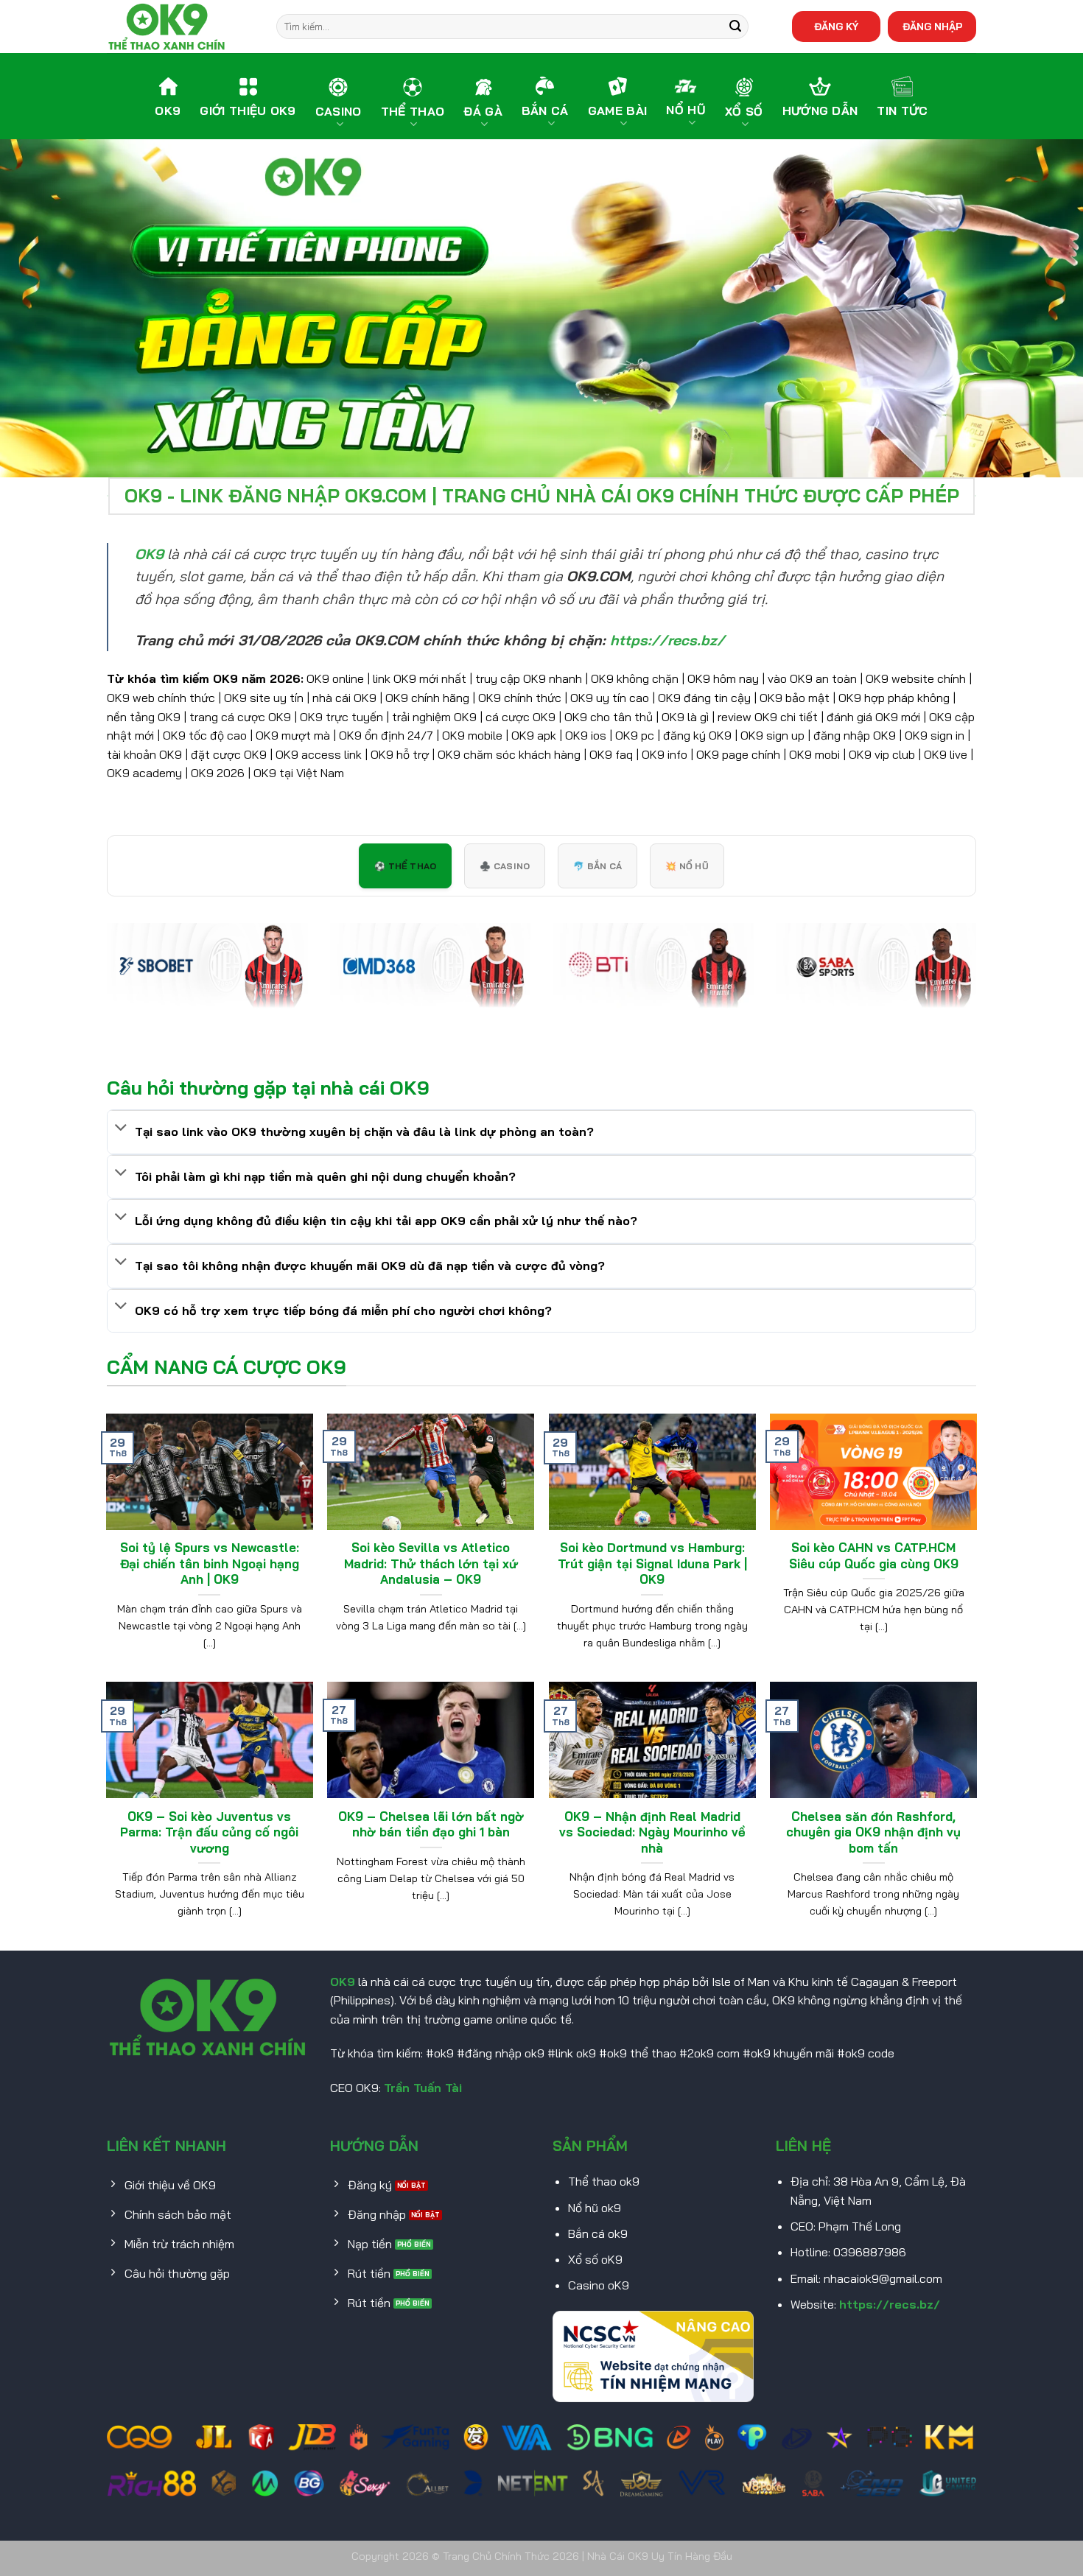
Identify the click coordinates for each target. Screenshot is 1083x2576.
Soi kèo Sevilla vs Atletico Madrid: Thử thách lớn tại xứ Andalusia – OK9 (431, 1563)
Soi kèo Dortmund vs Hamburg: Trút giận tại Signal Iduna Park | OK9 (652, 1563)
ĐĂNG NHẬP (932, 26)
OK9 (343, 1982)
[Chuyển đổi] (121, 1129)
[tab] (405, 866)
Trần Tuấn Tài (423, 2088)
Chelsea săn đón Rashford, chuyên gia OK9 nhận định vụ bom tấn (873, 1832)
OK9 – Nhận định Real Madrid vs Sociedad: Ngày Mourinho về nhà (652, 1832)
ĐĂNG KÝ (836, 26)
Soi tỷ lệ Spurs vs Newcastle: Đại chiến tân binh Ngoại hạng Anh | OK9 (210, 1563)
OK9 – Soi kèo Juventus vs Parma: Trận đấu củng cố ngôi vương (209, 1832)
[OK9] (180, 27)
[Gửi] (735, 27)
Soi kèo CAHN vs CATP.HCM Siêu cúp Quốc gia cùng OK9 (874, 1555)
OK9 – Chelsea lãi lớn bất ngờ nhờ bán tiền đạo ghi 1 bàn (431, 1824)
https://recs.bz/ (890, 2304)
